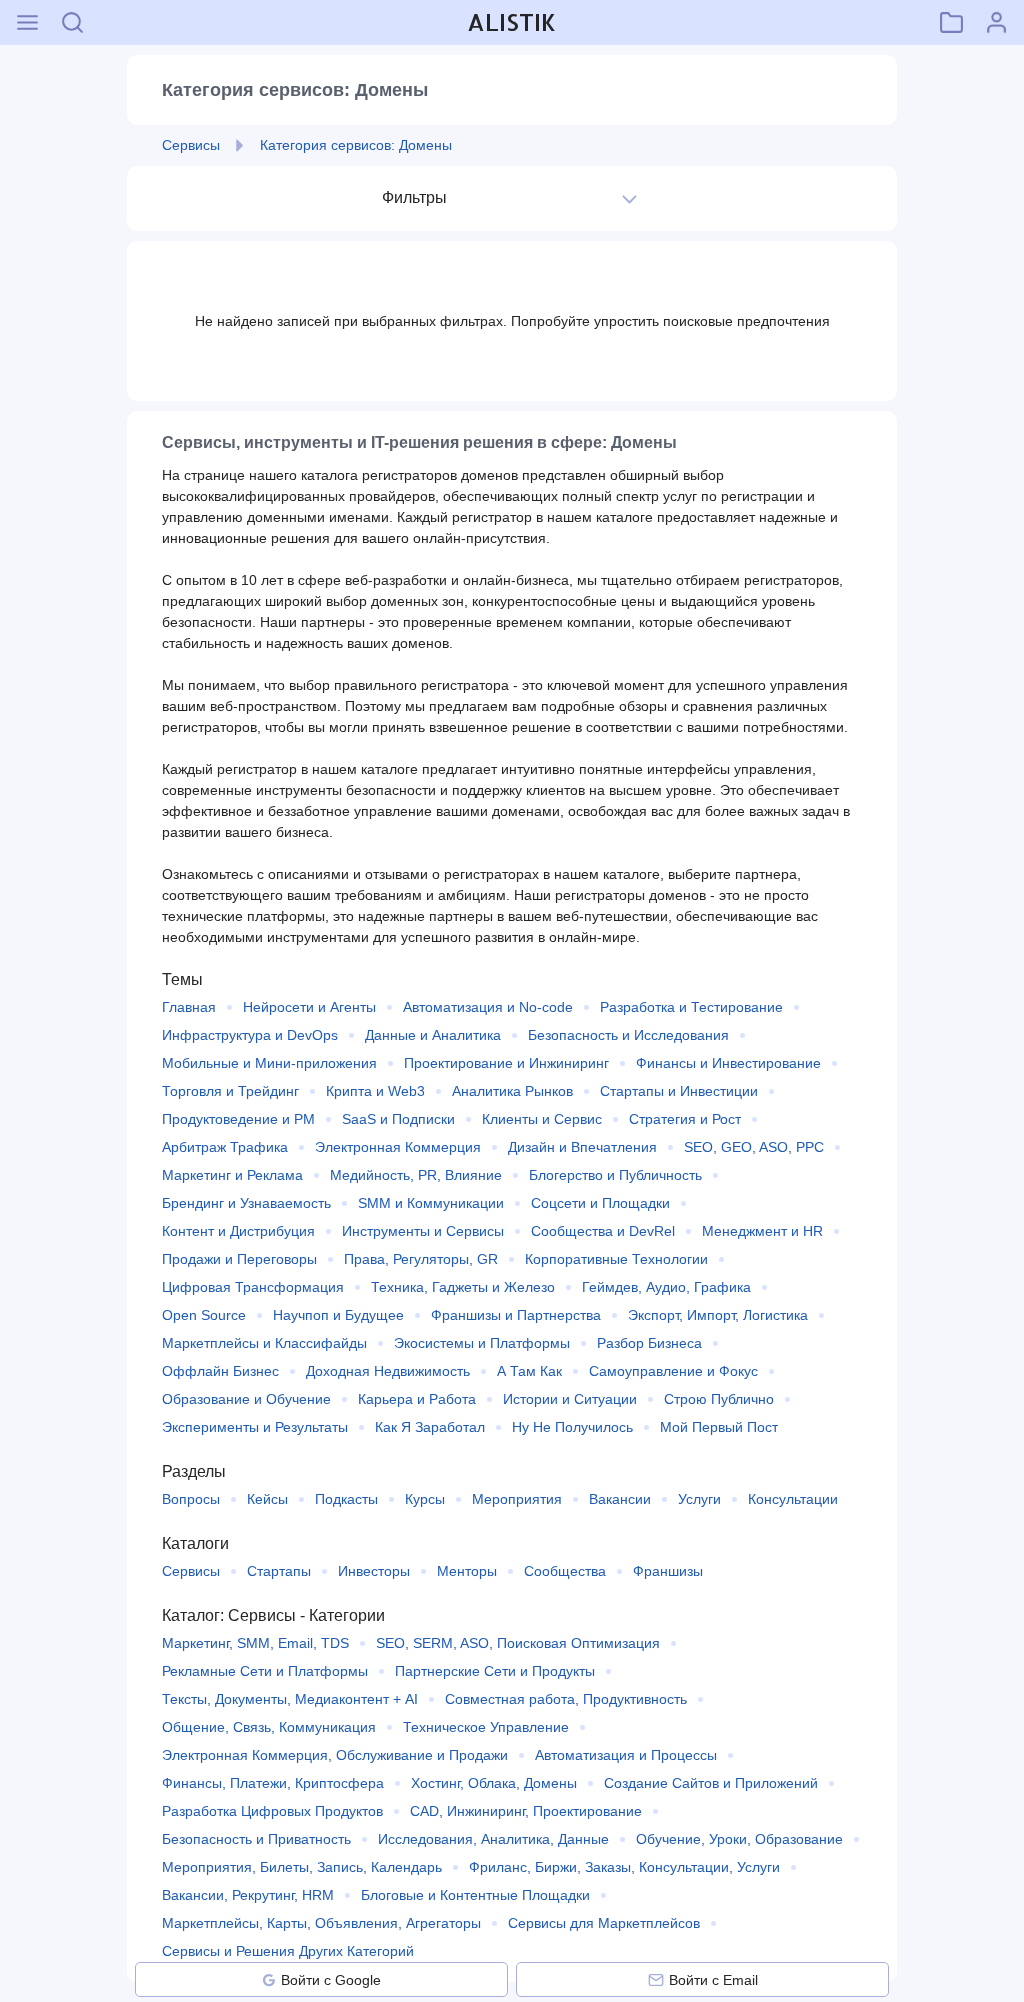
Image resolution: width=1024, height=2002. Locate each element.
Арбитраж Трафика (225, 1147)
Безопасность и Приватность (256, 1839)
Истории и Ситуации (570, 1399)
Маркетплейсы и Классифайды (264, 1343)
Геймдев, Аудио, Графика (666, 1287)
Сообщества (565, 1571)
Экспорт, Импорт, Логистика (718, 1315)
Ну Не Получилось (572, 1427)
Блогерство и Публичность (615, 1175)
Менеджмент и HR (762, 1231)
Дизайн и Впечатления (582, 1147)
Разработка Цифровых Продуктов (272, 1811)
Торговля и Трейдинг (230, 1091)
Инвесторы (374, 1571)
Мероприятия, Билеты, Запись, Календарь (302, 1867)
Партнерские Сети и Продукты (495, 1671)
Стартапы (279, 1571)
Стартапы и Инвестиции (679, 1091)
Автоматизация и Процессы (626, 1755)
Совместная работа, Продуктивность (566, 1699)
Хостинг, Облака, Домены (494, 1783)
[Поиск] (72, 22)
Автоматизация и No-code (488, 1007)
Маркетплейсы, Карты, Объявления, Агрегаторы (321, 1923)
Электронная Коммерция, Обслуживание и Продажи (335, 1755)
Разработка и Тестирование (691, 1007)
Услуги (699, 1499)
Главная (189, 1007)
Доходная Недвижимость (388, 1371)
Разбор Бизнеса (649, 1343)
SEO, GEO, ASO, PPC (754, 1147)
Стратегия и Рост (685, 1119)
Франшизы (668, 1571)
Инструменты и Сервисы (423, 1231)
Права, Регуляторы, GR (421, 1259)
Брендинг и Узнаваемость (246, 1203)
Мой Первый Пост (719, 1427)
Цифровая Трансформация (253, 1287)
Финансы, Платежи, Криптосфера (273, 1783)
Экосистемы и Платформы (482, 1343)
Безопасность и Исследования (628, 1035)
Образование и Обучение (246, 1399)
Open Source (204, 1315)
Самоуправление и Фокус (673, 1371)
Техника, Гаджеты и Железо (463, 1287)
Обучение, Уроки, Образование (739, 1839)
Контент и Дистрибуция (238, 1231)
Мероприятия (517, 1499)
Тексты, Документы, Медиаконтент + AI (290, 1699)
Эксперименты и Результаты (255, 1427)
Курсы (425, 1499)
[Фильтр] (629, 198)
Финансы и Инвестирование (728, 1063)
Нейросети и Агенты (309, 1007)
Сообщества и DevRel (603, 1231)
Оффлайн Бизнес (220, 1371)
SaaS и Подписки (398, 1119)
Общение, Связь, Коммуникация (269, 1727)
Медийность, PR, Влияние (416, 1175)
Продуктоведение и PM (238, 1119)
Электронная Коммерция (398, 1147)
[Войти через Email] (656, 1980)
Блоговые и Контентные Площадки (475, 1895)
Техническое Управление (486, 1727)
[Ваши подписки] (951, 22)
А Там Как (529, 1371)
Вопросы (191, 1499)
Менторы (467, 1571)
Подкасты (346, 1499)
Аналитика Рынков (512, 1091)
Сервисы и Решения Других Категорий (288, 1951)
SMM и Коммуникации (431, 1203)
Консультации (793, 1499)
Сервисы (191, 1571)
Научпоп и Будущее (338, 1315)
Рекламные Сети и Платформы (265, 1671)
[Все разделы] (27, 22)
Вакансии (620, 1499)
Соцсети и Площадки (600, 1203)
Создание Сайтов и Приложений (711, 1783)
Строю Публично (719, 1399)
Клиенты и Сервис (542, 1119)
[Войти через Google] (269, 1980)
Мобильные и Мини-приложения (269, 1063)
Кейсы (267, 1499)
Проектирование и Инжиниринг (506, 1063)
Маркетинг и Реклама (232, 1175)
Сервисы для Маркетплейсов (604, 1923)
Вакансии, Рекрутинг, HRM (248, 1895)
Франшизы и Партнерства (516, 1315)
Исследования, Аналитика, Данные (493, 1839)
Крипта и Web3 (375, 1091)
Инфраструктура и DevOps (250, 1035)
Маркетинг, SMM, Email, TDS (255, 1643)
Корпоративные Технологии (616, 1259)
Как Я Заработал (430, 1427)
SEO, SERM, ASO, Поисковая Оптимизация (518, 1643)
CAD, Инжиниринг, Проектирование (526, 1811)
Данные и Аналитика (433, 1035)
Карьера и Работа (417, 1399)
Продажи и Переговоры (239, 1259)
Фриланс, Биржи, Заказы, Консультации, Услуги (624, 1867)
